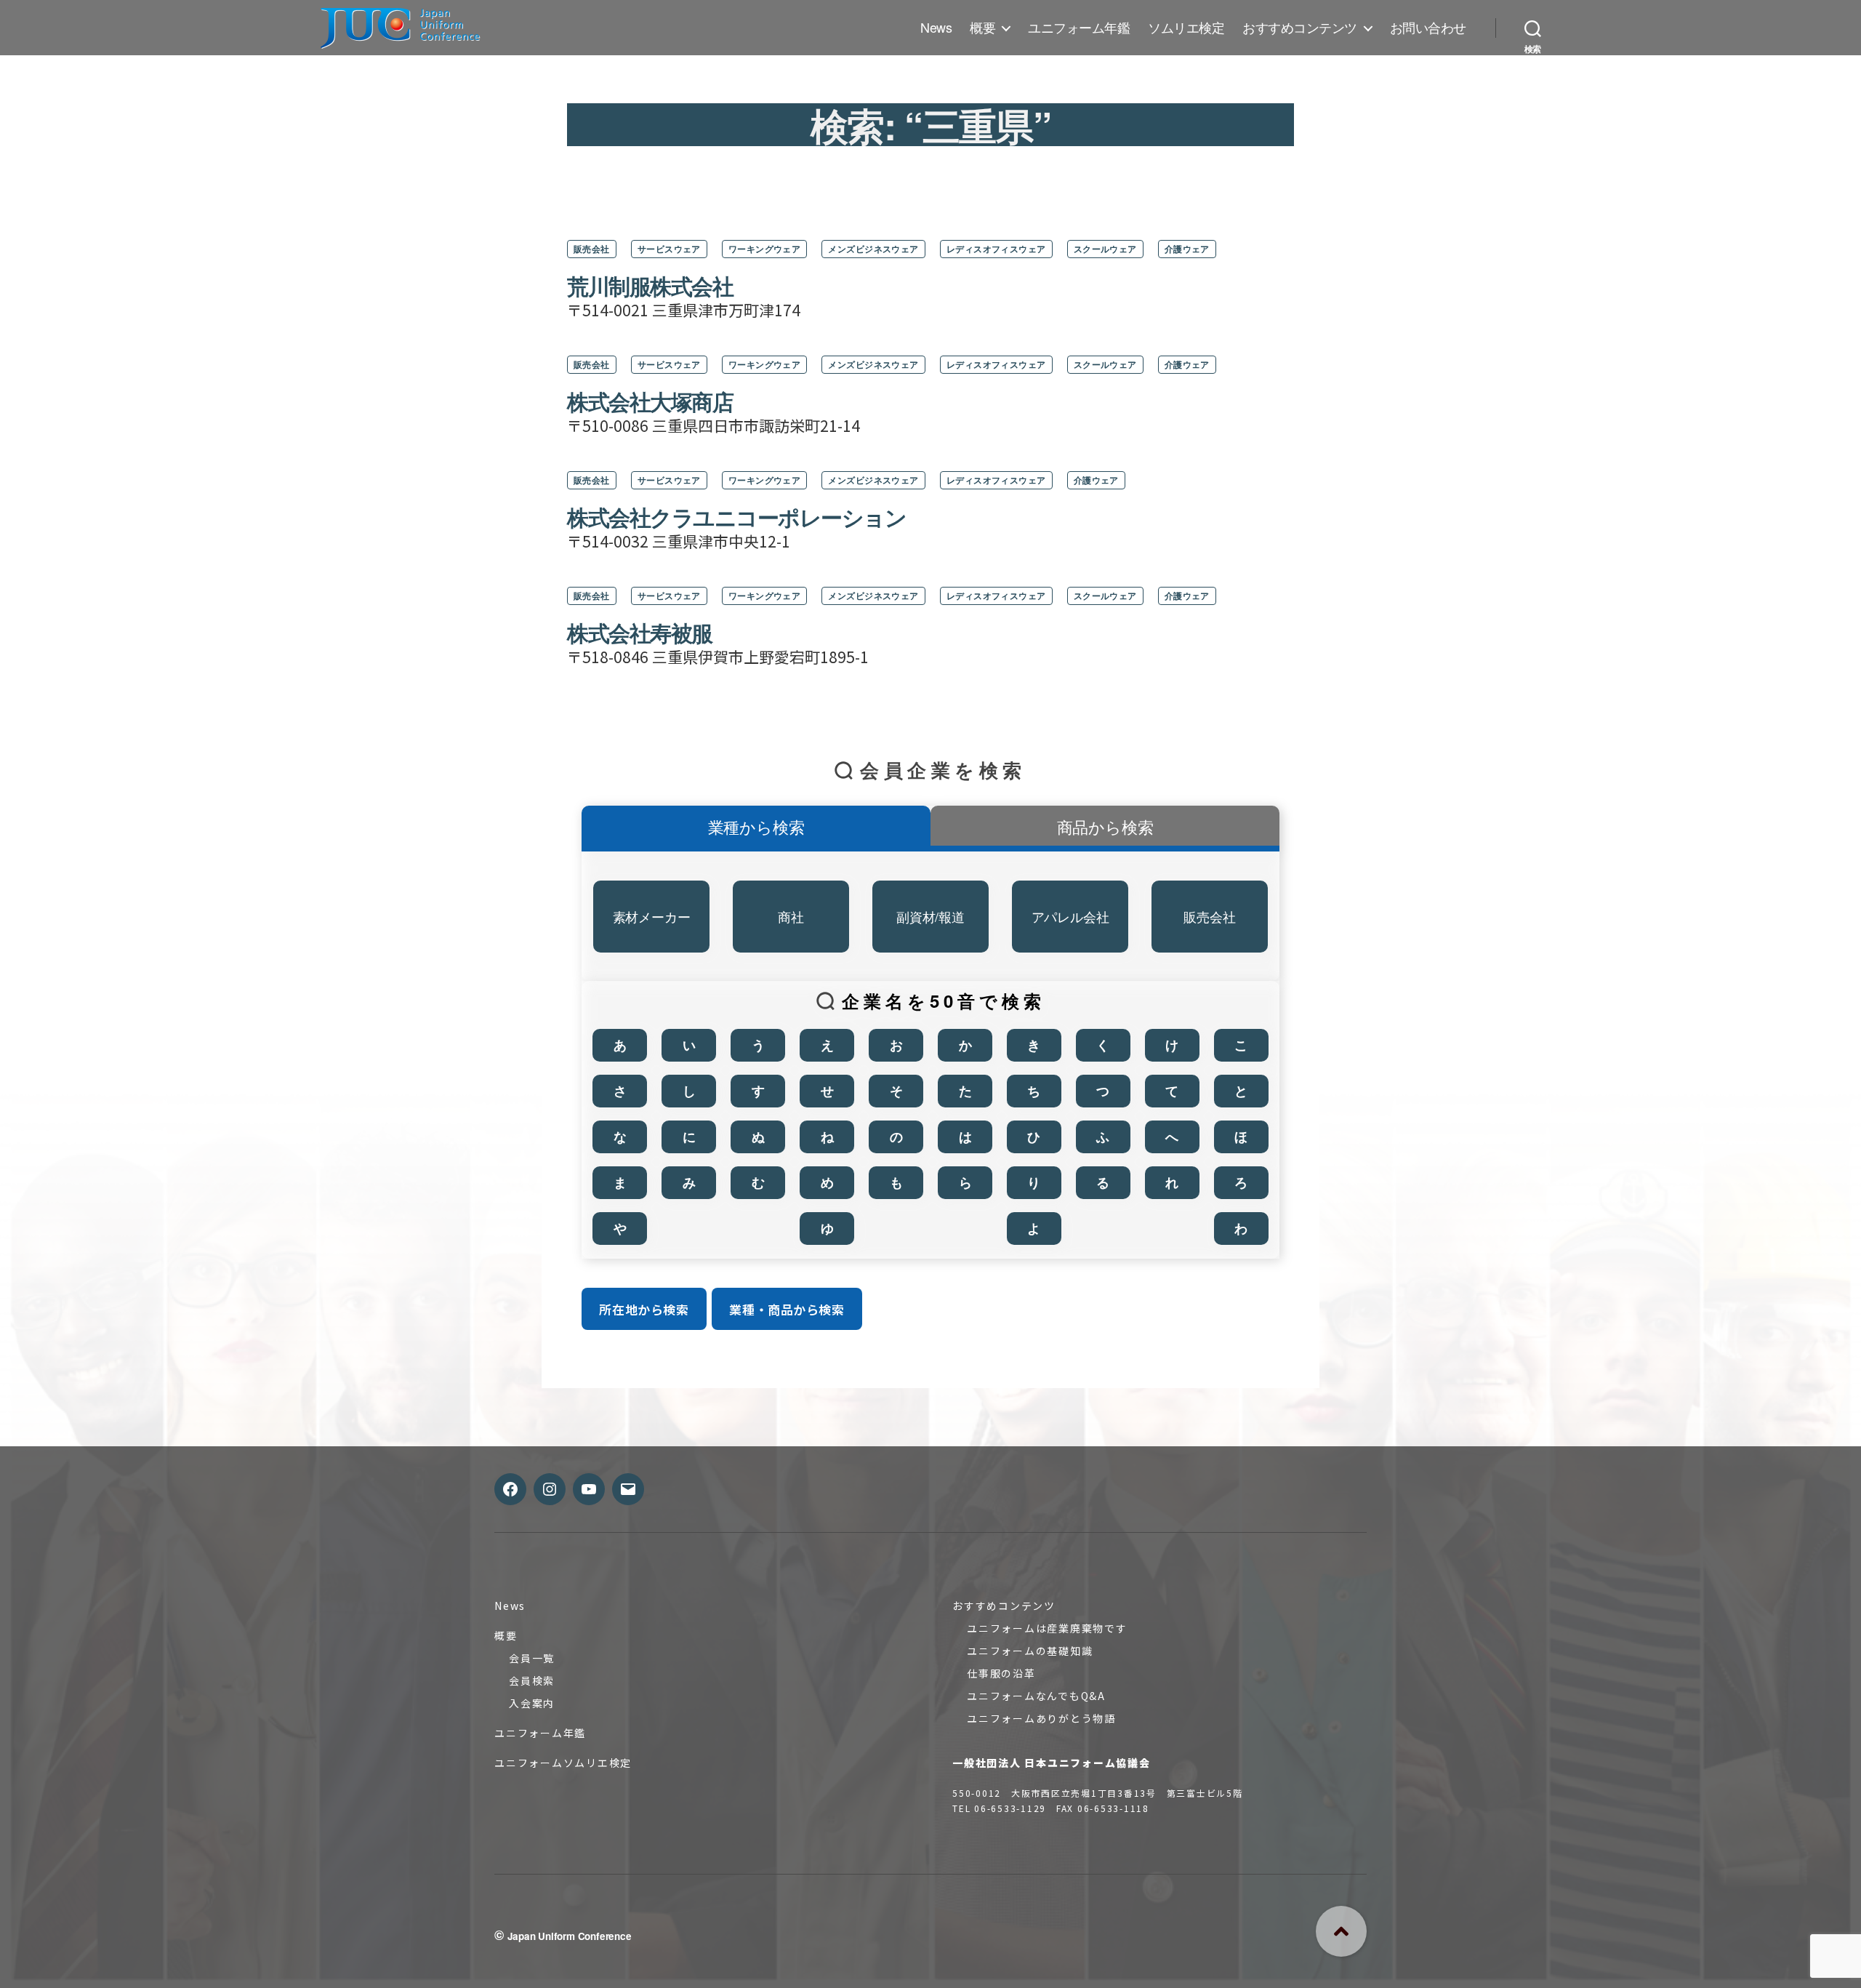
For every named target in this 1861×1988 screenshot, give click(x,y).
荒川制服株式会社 (650, 285)
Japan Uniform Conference (570, 1936)
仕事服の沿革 (1001, 1673)
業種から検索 (756, 826)
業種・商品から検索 (787, 1309)
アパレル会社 (1070, 916)
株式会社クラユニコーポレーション (736, 517)
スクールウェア (1105, 249)
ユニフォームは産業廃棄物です (1047, 1628)
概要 (982, 28)
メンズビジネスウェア (873, 249)
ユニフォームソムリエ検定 (563, 1763)
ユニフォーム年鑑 (1079, 28)
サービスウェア (669, 249)
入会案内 (532, 1703)
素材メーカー (652, 916)
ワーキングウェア (765, 249)
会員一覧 (532, 1658)
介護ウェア (1187, 249)
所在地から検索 (644, 1309)
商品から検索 (1105, 826)
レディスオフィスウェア (996, 249)
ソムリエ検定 (1186, 28)
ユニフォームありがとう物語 (1041, 1718)
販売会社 (592, 249)
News (936, 28)
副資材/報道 (930, 916)
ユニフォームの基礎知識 (1030, 1651)
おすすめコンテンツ (1300, 28)
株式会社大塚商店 (650, 401)
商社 (791, 916)
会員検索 (532, 1680)
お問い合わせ (1428, 28)
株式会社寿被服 (640, 632)
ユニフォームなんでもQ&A (1036, 1696)
